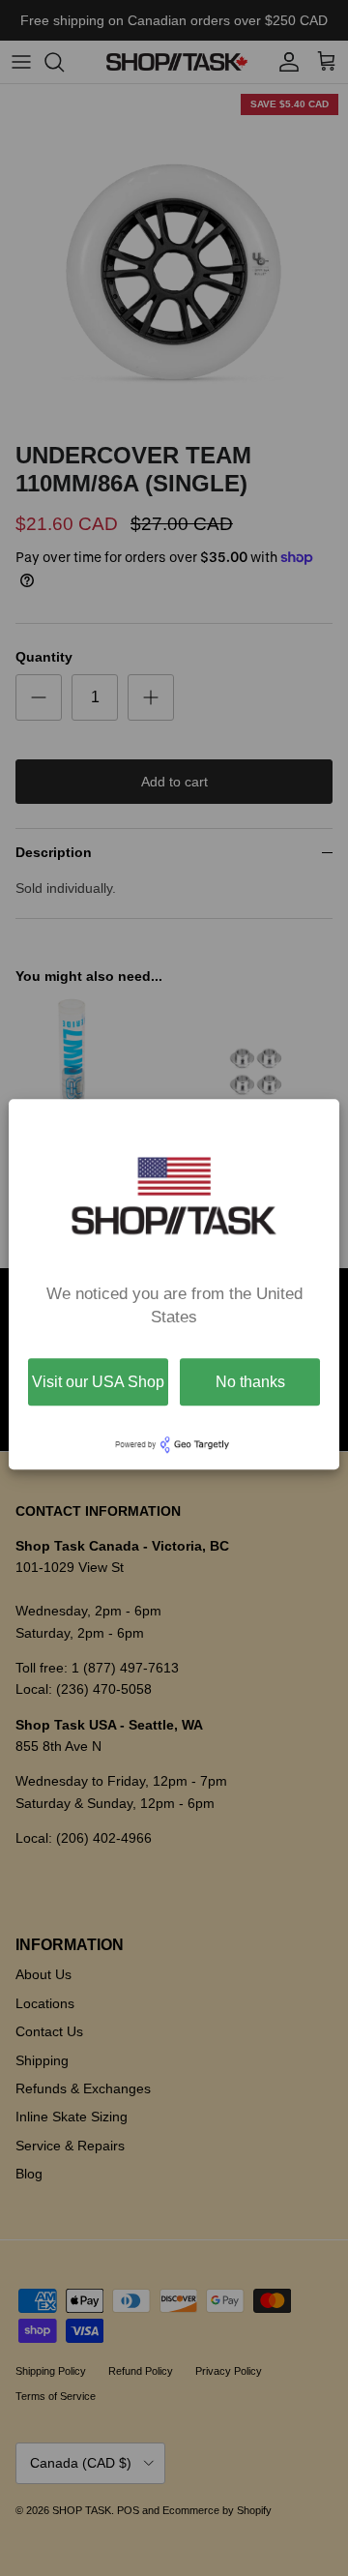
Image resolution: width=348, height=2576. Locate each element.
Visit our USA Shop (98, 1382)
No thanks (250, 1382)
